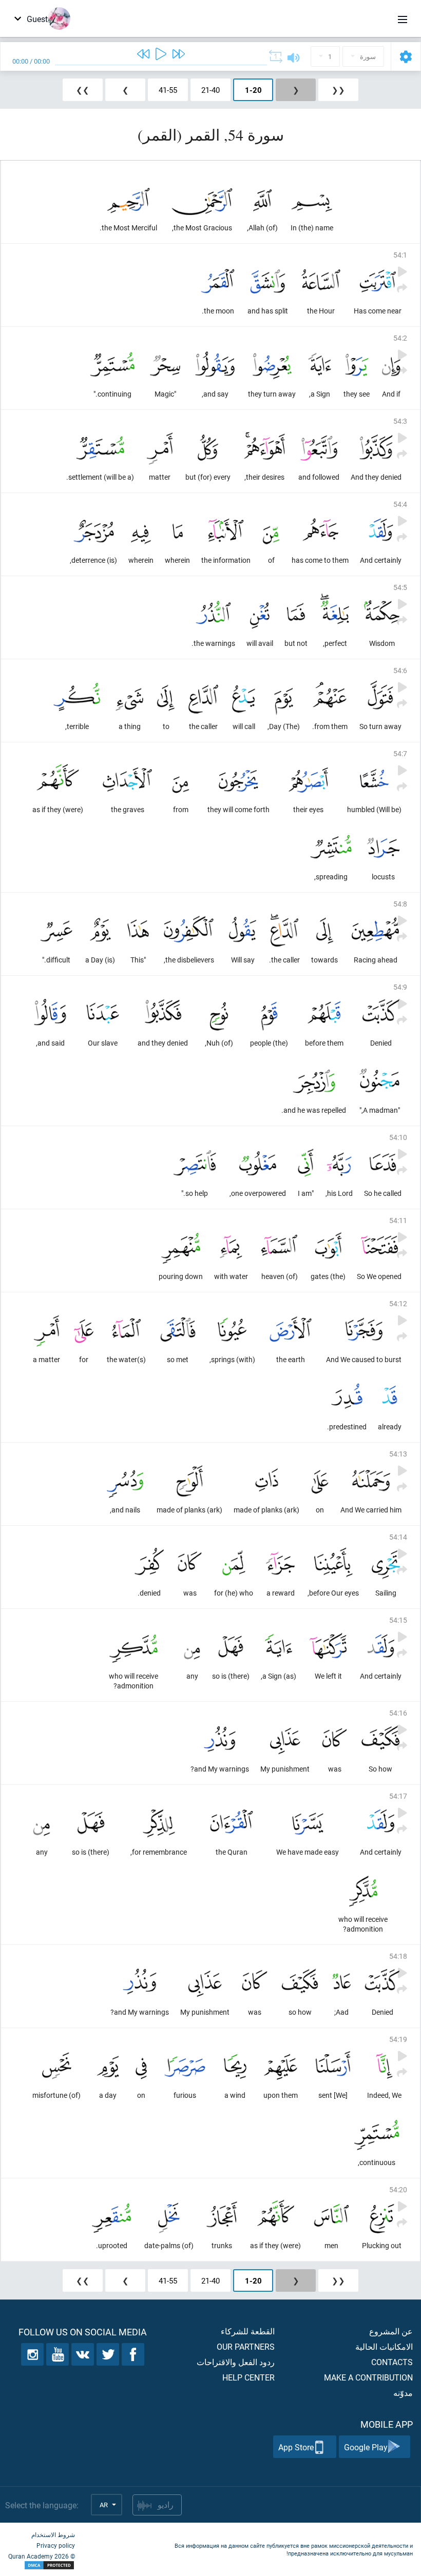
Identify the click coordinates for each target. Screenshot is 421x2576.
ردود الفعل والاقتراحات (236, 2362)
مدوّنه (403, 2393)
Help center (248, 2377)
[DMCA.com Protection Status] (42, 2565)
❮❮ (338, 90)
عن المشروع (391, 2331)
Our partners (246, 2346)
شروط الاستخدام (53, 2534)
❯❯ (83, 90)
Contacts (392, 2362)
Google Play (366, 2447)
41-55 (168, 90)
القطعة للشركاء (248, 2331)
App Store (296, 2447)
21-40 (210, 90)
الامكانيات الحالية (384, 2346)
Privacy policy (56, 2545)
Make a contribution (368, 2377)
